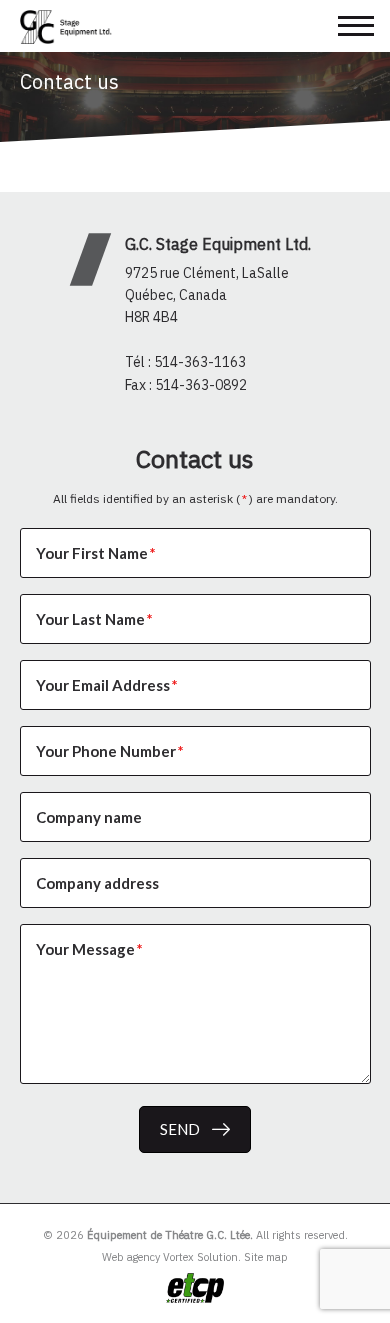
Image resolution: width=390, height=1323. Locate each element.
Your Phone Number (110, 751)
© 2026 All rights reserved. (195, 1235)
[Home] (71, 27)
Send (180, 1129)
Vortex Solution (200, 1257)
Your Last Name (94, 619)
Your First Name (96, 553)
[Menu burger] (356, 26)
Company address (97, 883)
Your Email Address (107, 685)
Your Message (89, 949)
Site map (266, 1257)
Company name (89, 817)
